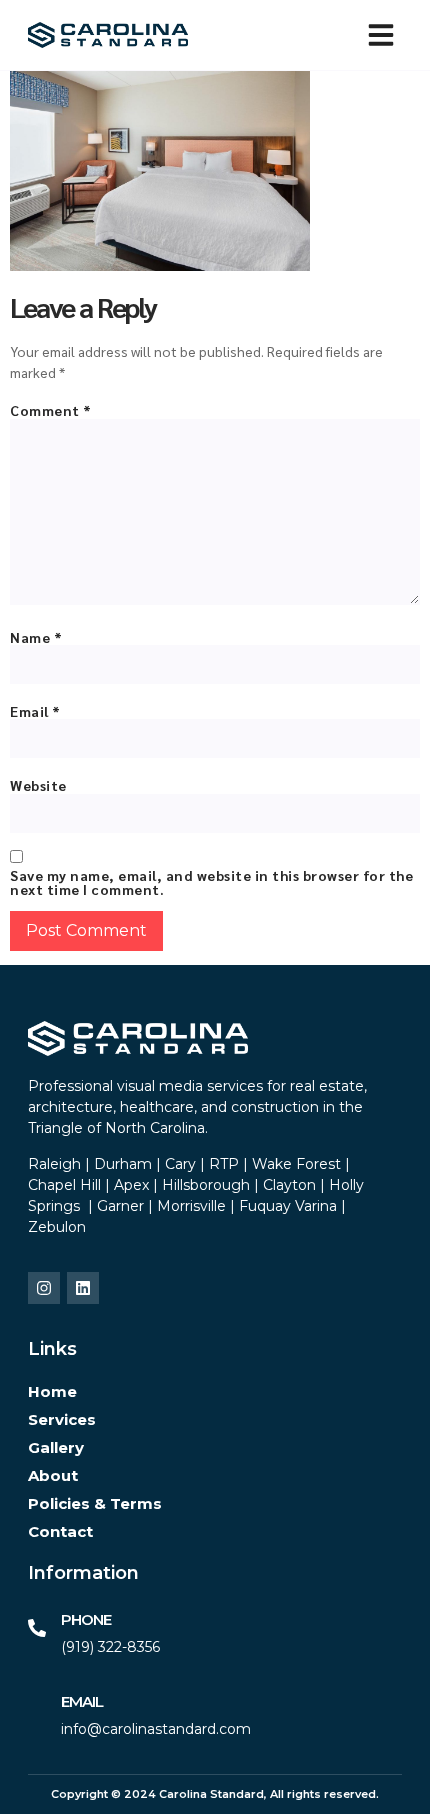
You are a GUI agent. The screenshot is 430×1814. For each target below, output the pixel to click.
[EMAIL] (37, 1710)
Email (35, 711)
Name (36, 637)
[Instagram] (44, 1288)
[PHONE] (37, 1628)
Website (38, 785)
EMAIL (82, 1701)
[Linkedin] (83, 1288)
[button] (381, 35)
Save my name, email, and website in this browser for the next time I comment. (211, 882)
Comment (51, 410)
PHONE (86, 1619)
